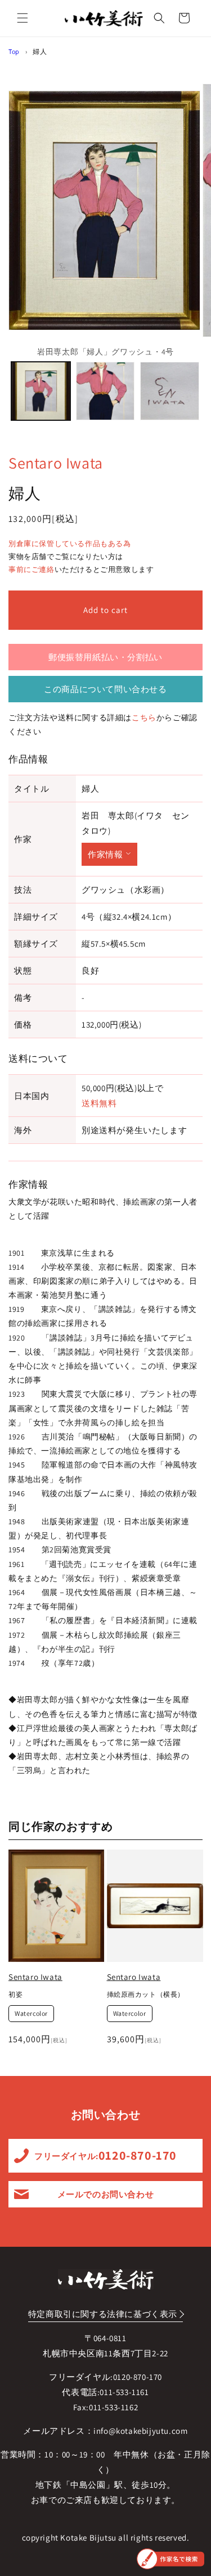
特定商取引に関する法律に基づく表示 (103, 2314)
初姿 (15, 1994)
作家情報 (105, 854)
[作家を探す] (170, 2559)
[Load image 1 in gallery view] (41, 391)
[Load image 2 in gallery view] (105, 391)
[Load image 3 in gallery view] (170, 391)
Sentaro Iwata (56, 463)
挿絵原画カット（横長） (146, 1994)
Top (14, 51)
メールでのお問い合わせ (106, 2194)
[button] (23, 18)
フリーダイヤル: (105, 2155)
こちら (144, 717)
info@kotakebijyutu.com (140, 2431)
